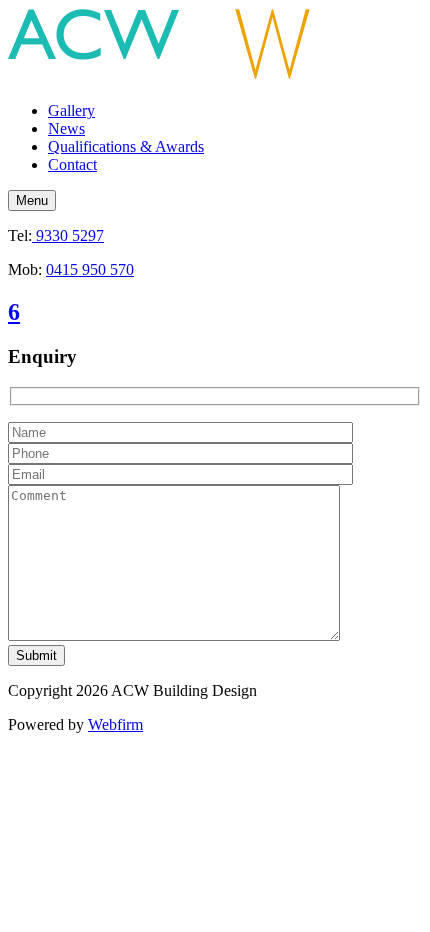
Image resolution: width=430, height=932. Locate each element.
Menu (32, 200)
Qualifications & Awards (126, 146)
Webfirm (115, 724)
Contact (72, 164)
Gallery (71, 110)
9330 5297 (68, 235)
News (66, 128)
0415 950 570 (90, 269)
